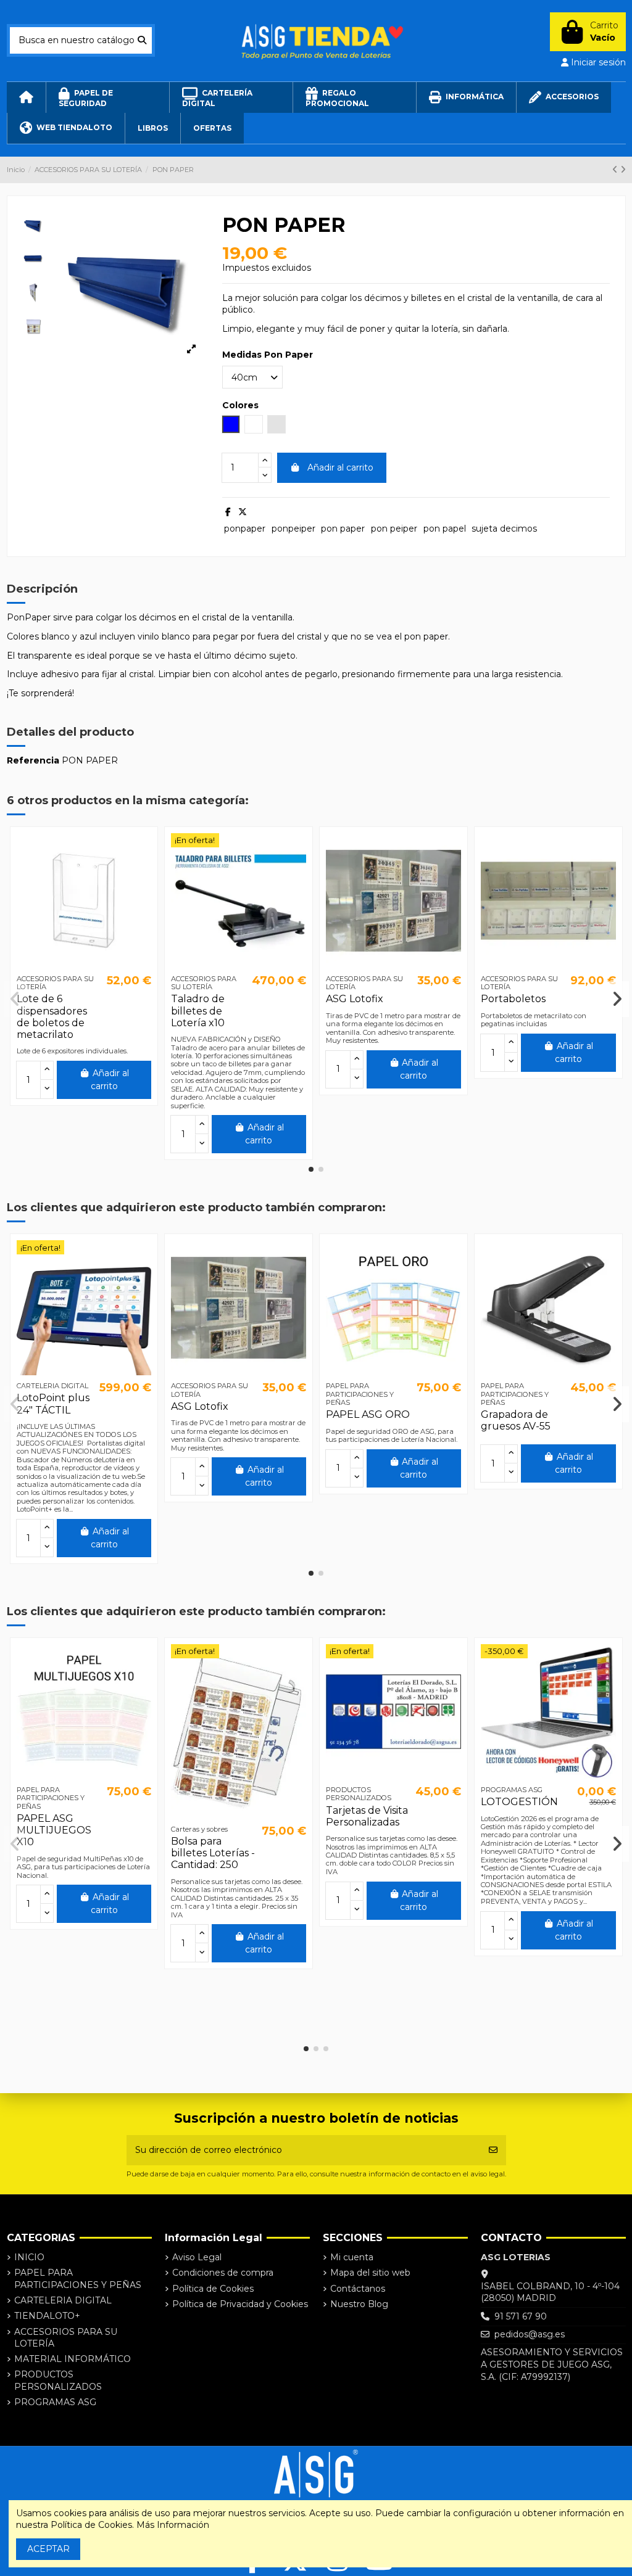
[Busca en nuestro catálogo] (142, 40)
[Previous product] (616, 170)
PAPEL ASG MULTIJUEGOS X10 (54, 1830)
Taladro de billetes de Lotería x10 (198, 1010)
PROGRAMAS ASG (55, 2402)
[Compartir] (228, 512)
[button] (311, 1169)
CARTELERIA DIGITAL (63, 2300)
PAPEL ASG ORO (368, 1414)
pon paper (343, 529)
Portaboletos (513, 999)
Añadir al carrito (340, 467)
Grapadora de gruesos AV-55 (516, 1420)
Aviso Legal (197, 2257)
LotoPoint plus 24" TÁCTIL (53, 1404)
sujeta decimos (504, 529)
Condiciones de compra (223, 2273)
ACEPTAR (48, 2549)
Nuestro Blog (359, 2304)
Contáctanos (358, 2289)
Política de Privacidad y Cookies (240, 2304)
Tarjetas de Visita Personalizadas (367, 1816)
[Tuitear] (243, 512)
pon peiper (394, 529)
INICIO (29, 2257)
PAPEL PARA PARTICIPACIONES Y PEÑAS (78, 2279)
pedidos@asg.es (530, 2334)
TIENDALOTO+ (47, 2316)
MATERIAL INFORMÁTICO (73, 2359)
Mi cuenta (352, 2257)
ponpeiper (293, 529)
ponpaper (245, 529)
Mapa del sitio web (370, 2273)
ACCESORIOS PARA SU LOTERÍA (66, 2338)
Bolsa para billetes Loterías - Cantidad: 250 (213, 1853)
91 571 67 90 (521, 2316)
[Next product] (623, 170)
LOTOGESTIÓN (519, 1802)
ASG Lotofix (355, 999)
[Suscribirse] (493, 2150)
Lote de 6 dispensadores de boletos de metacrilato (52, 1017)
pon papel (445, 529)
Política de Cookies (213, 2289)
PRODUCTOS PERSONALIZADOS (58, 2381)
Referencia (33, 760)
